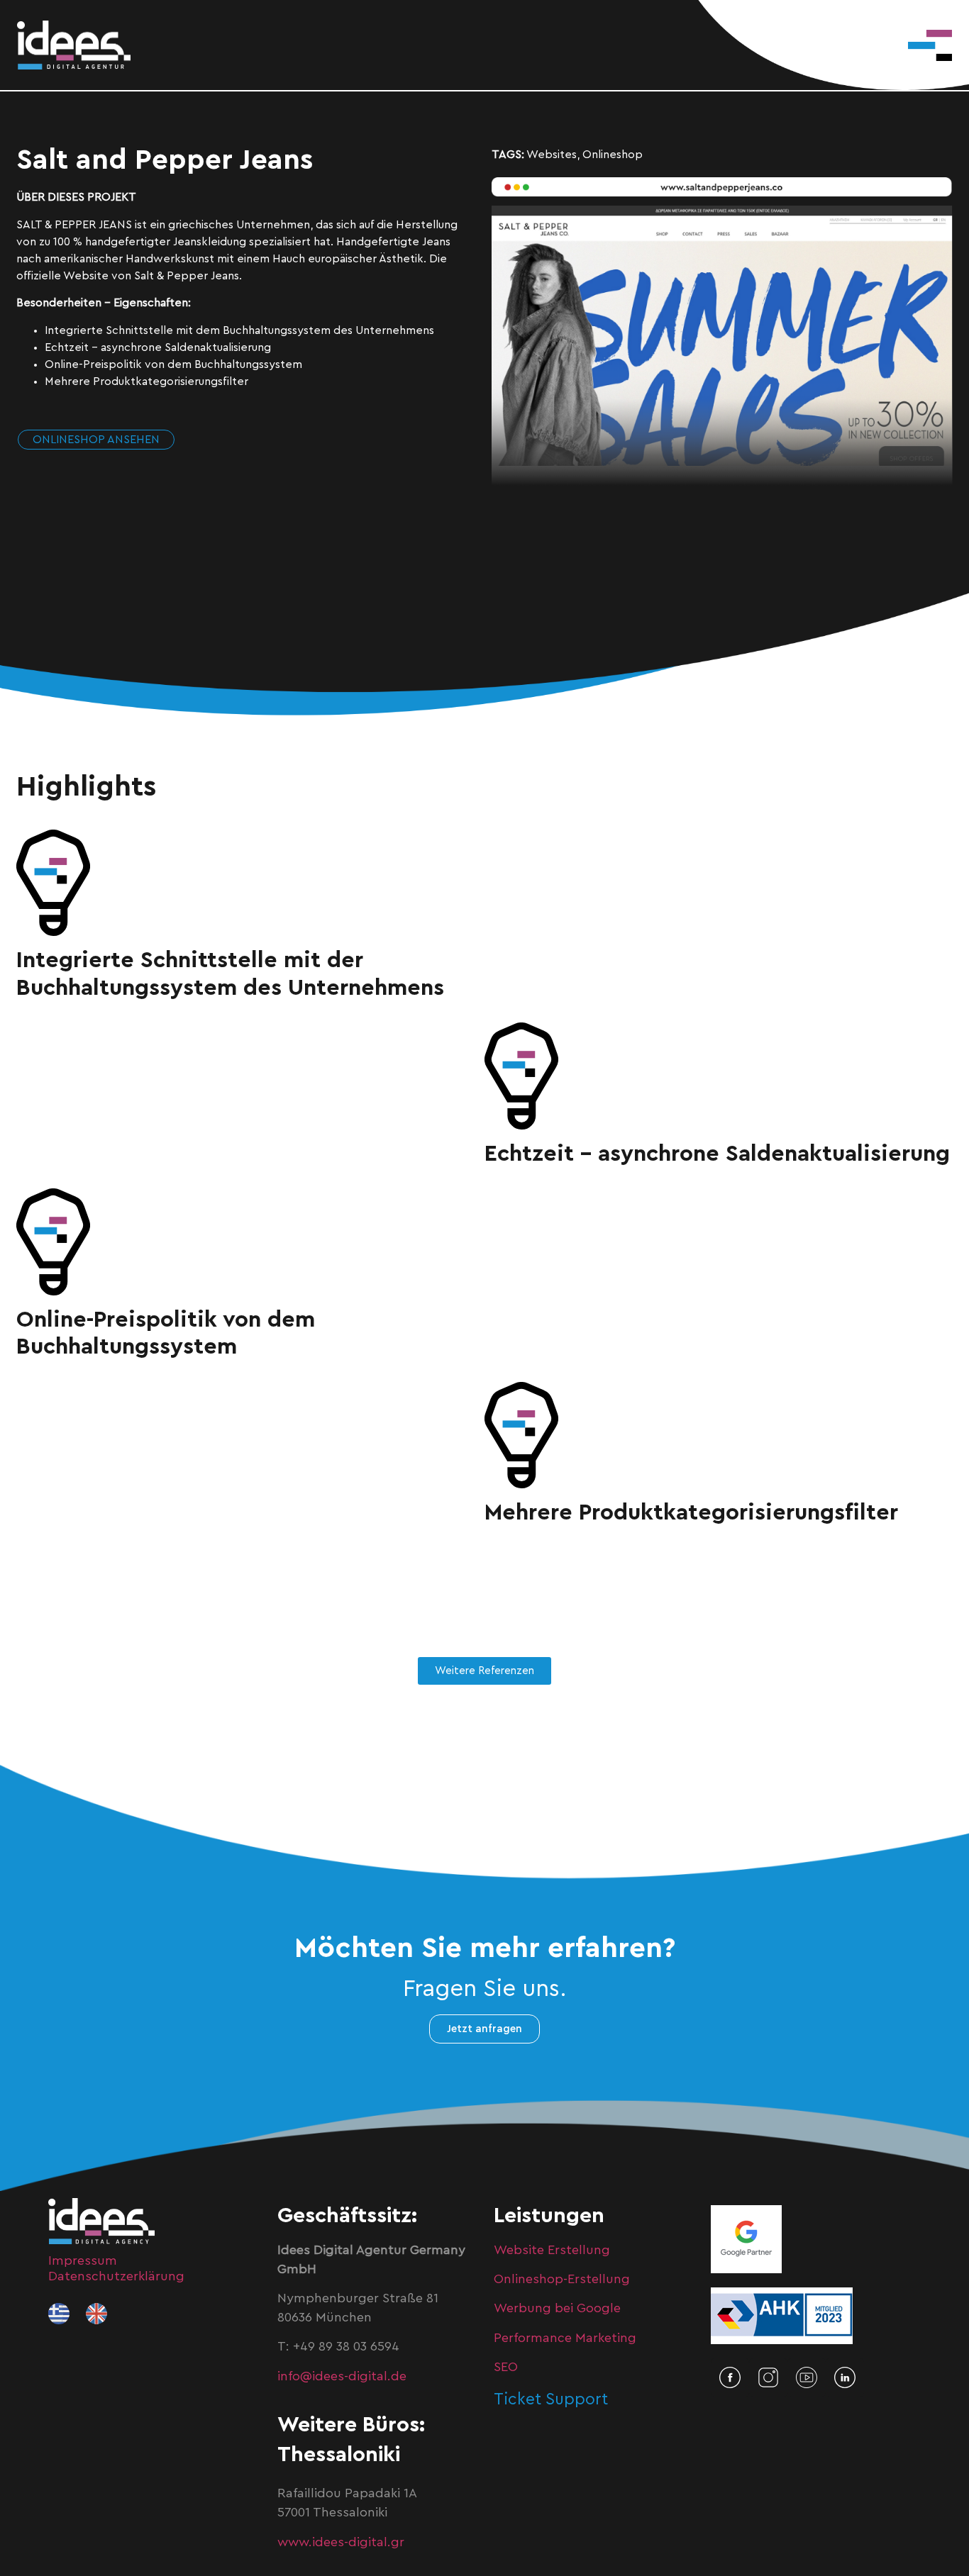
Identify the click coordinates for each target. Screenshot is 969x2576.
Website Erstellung (552, 2250)
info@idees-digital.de (342, 2376)
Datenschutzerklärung (116, 2276)
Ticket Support (551, 2399)
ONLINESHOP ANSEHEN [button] (96, 440)
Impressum (83, 2260)
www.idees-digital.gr (341, 2542)
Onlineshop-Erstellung (562, 2279)
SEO (506, 2367)
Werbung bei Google (557, 2308)
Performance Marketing (565, 2338)
